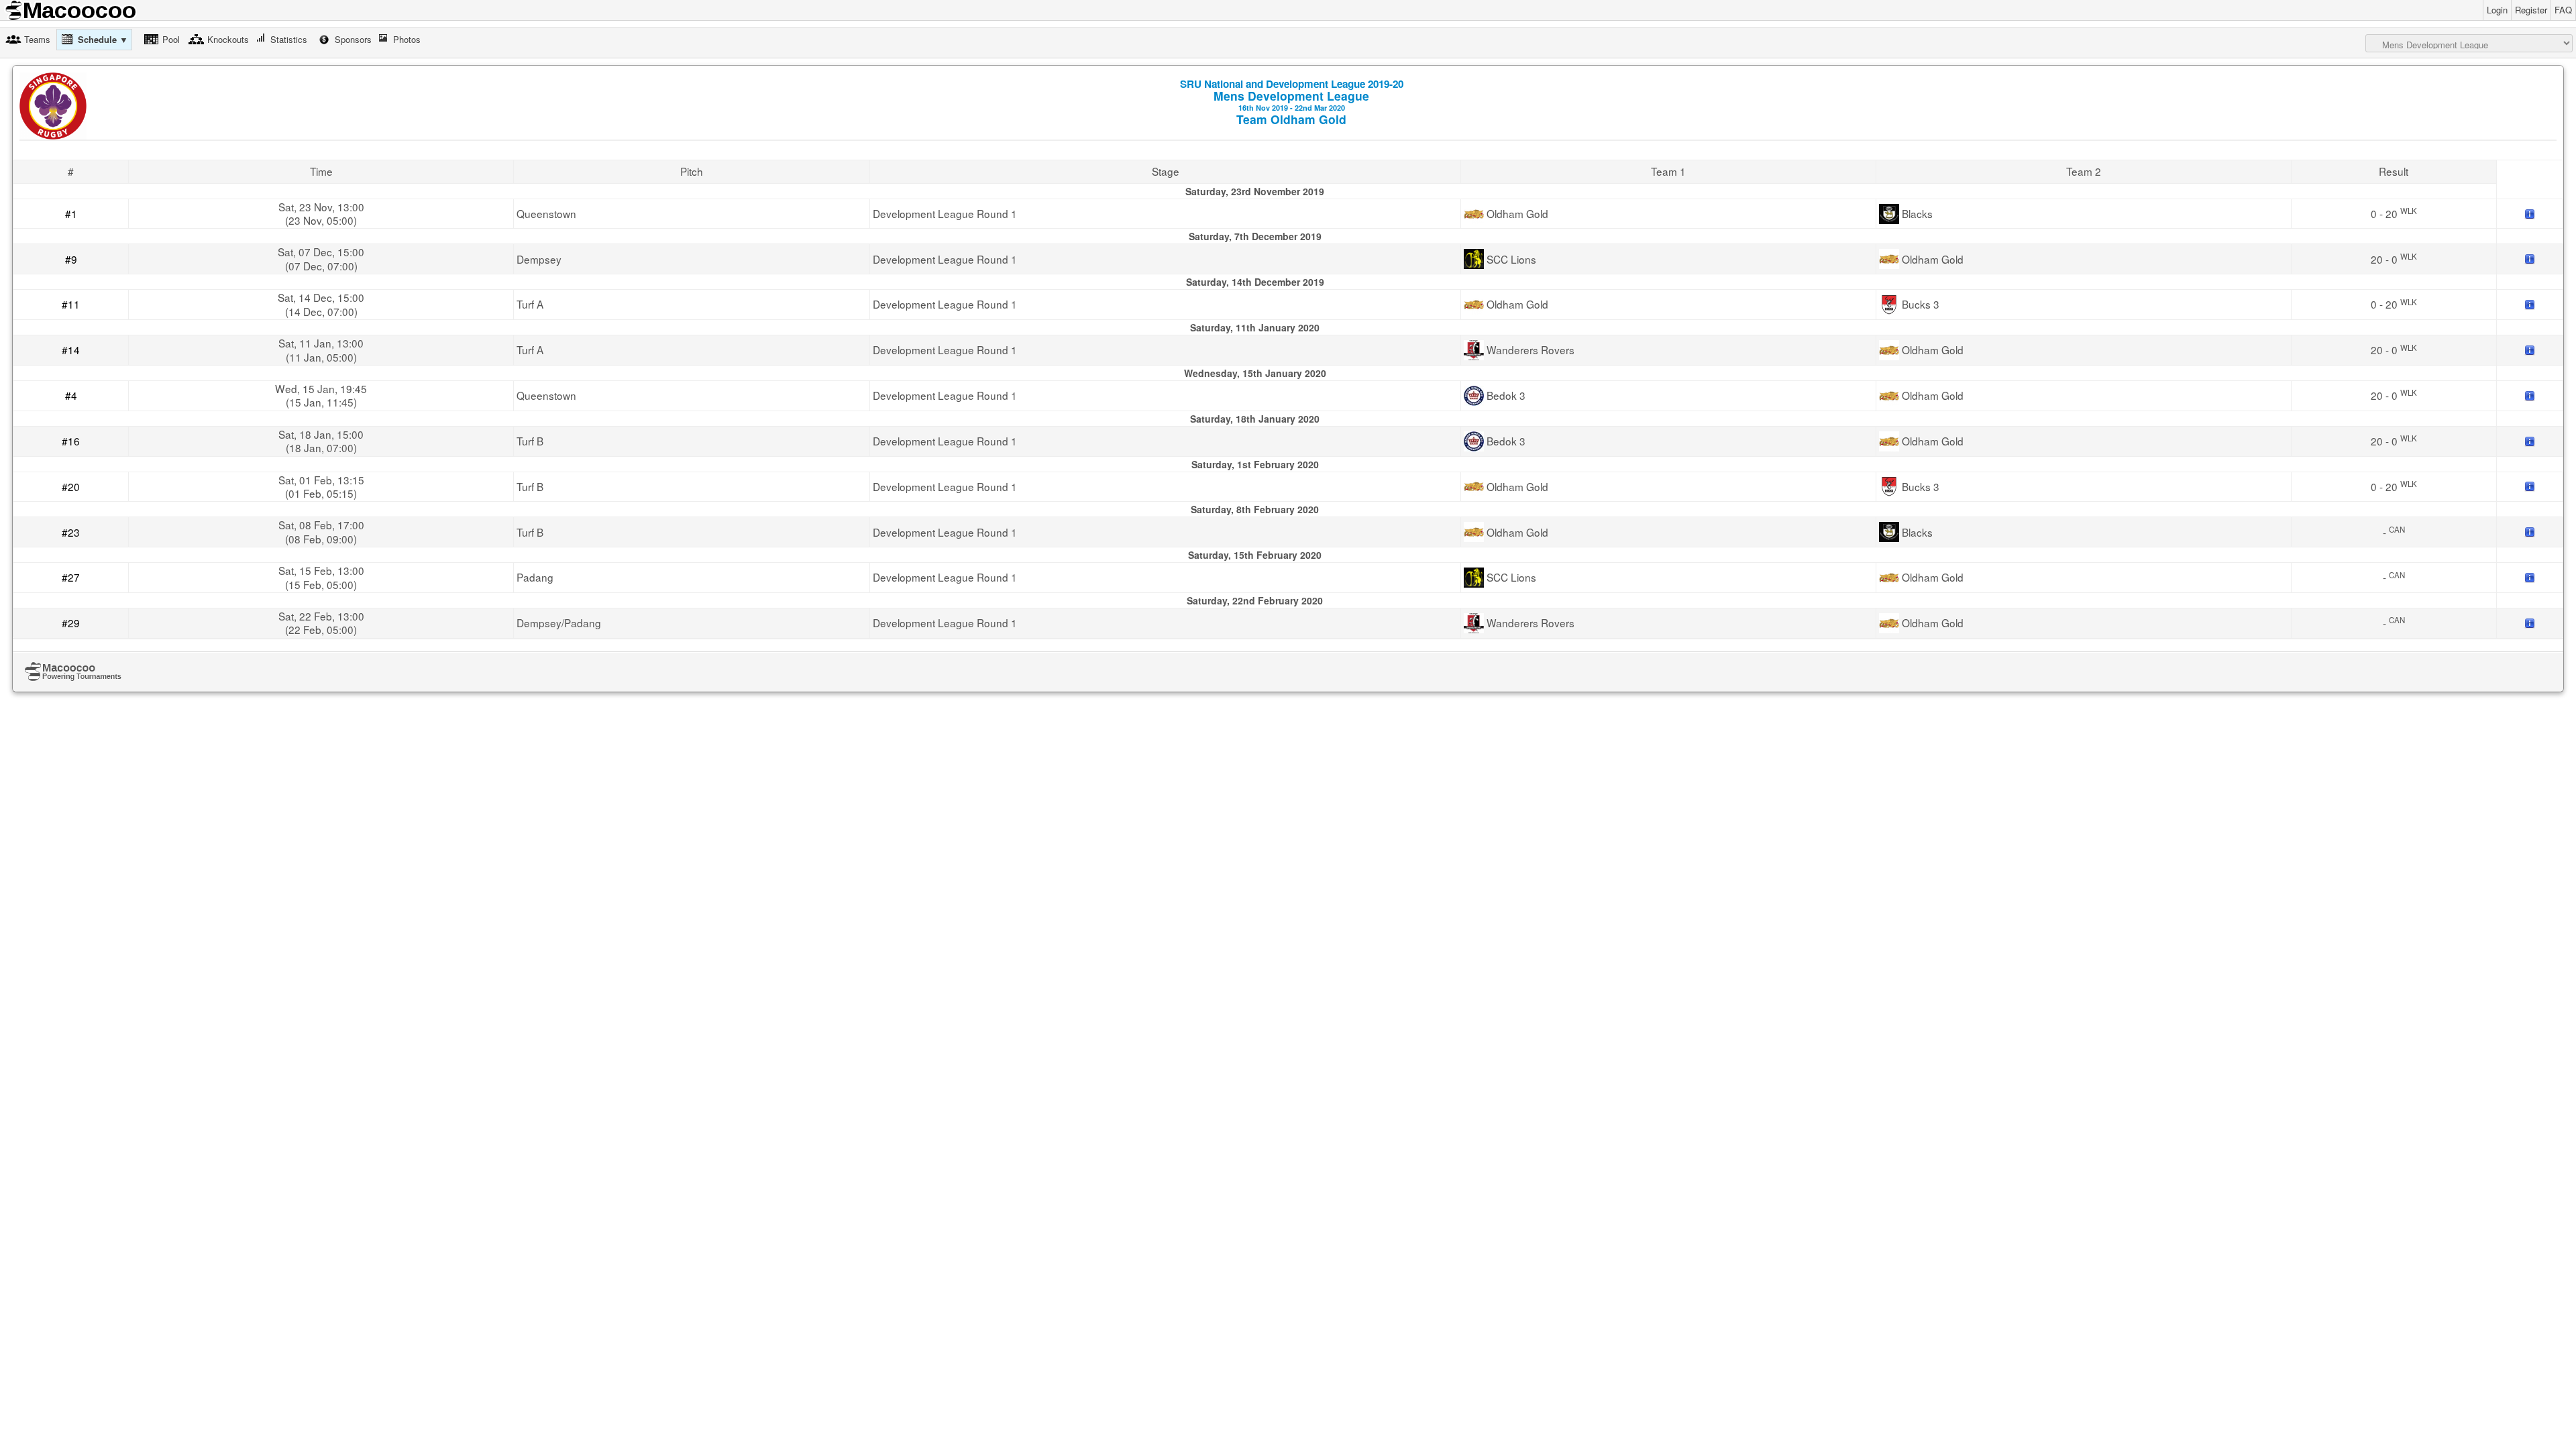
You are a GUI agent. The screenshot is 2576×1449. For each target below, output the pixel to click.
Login (2497, 10)
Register (2531, 10)
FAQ (2563, 10)
